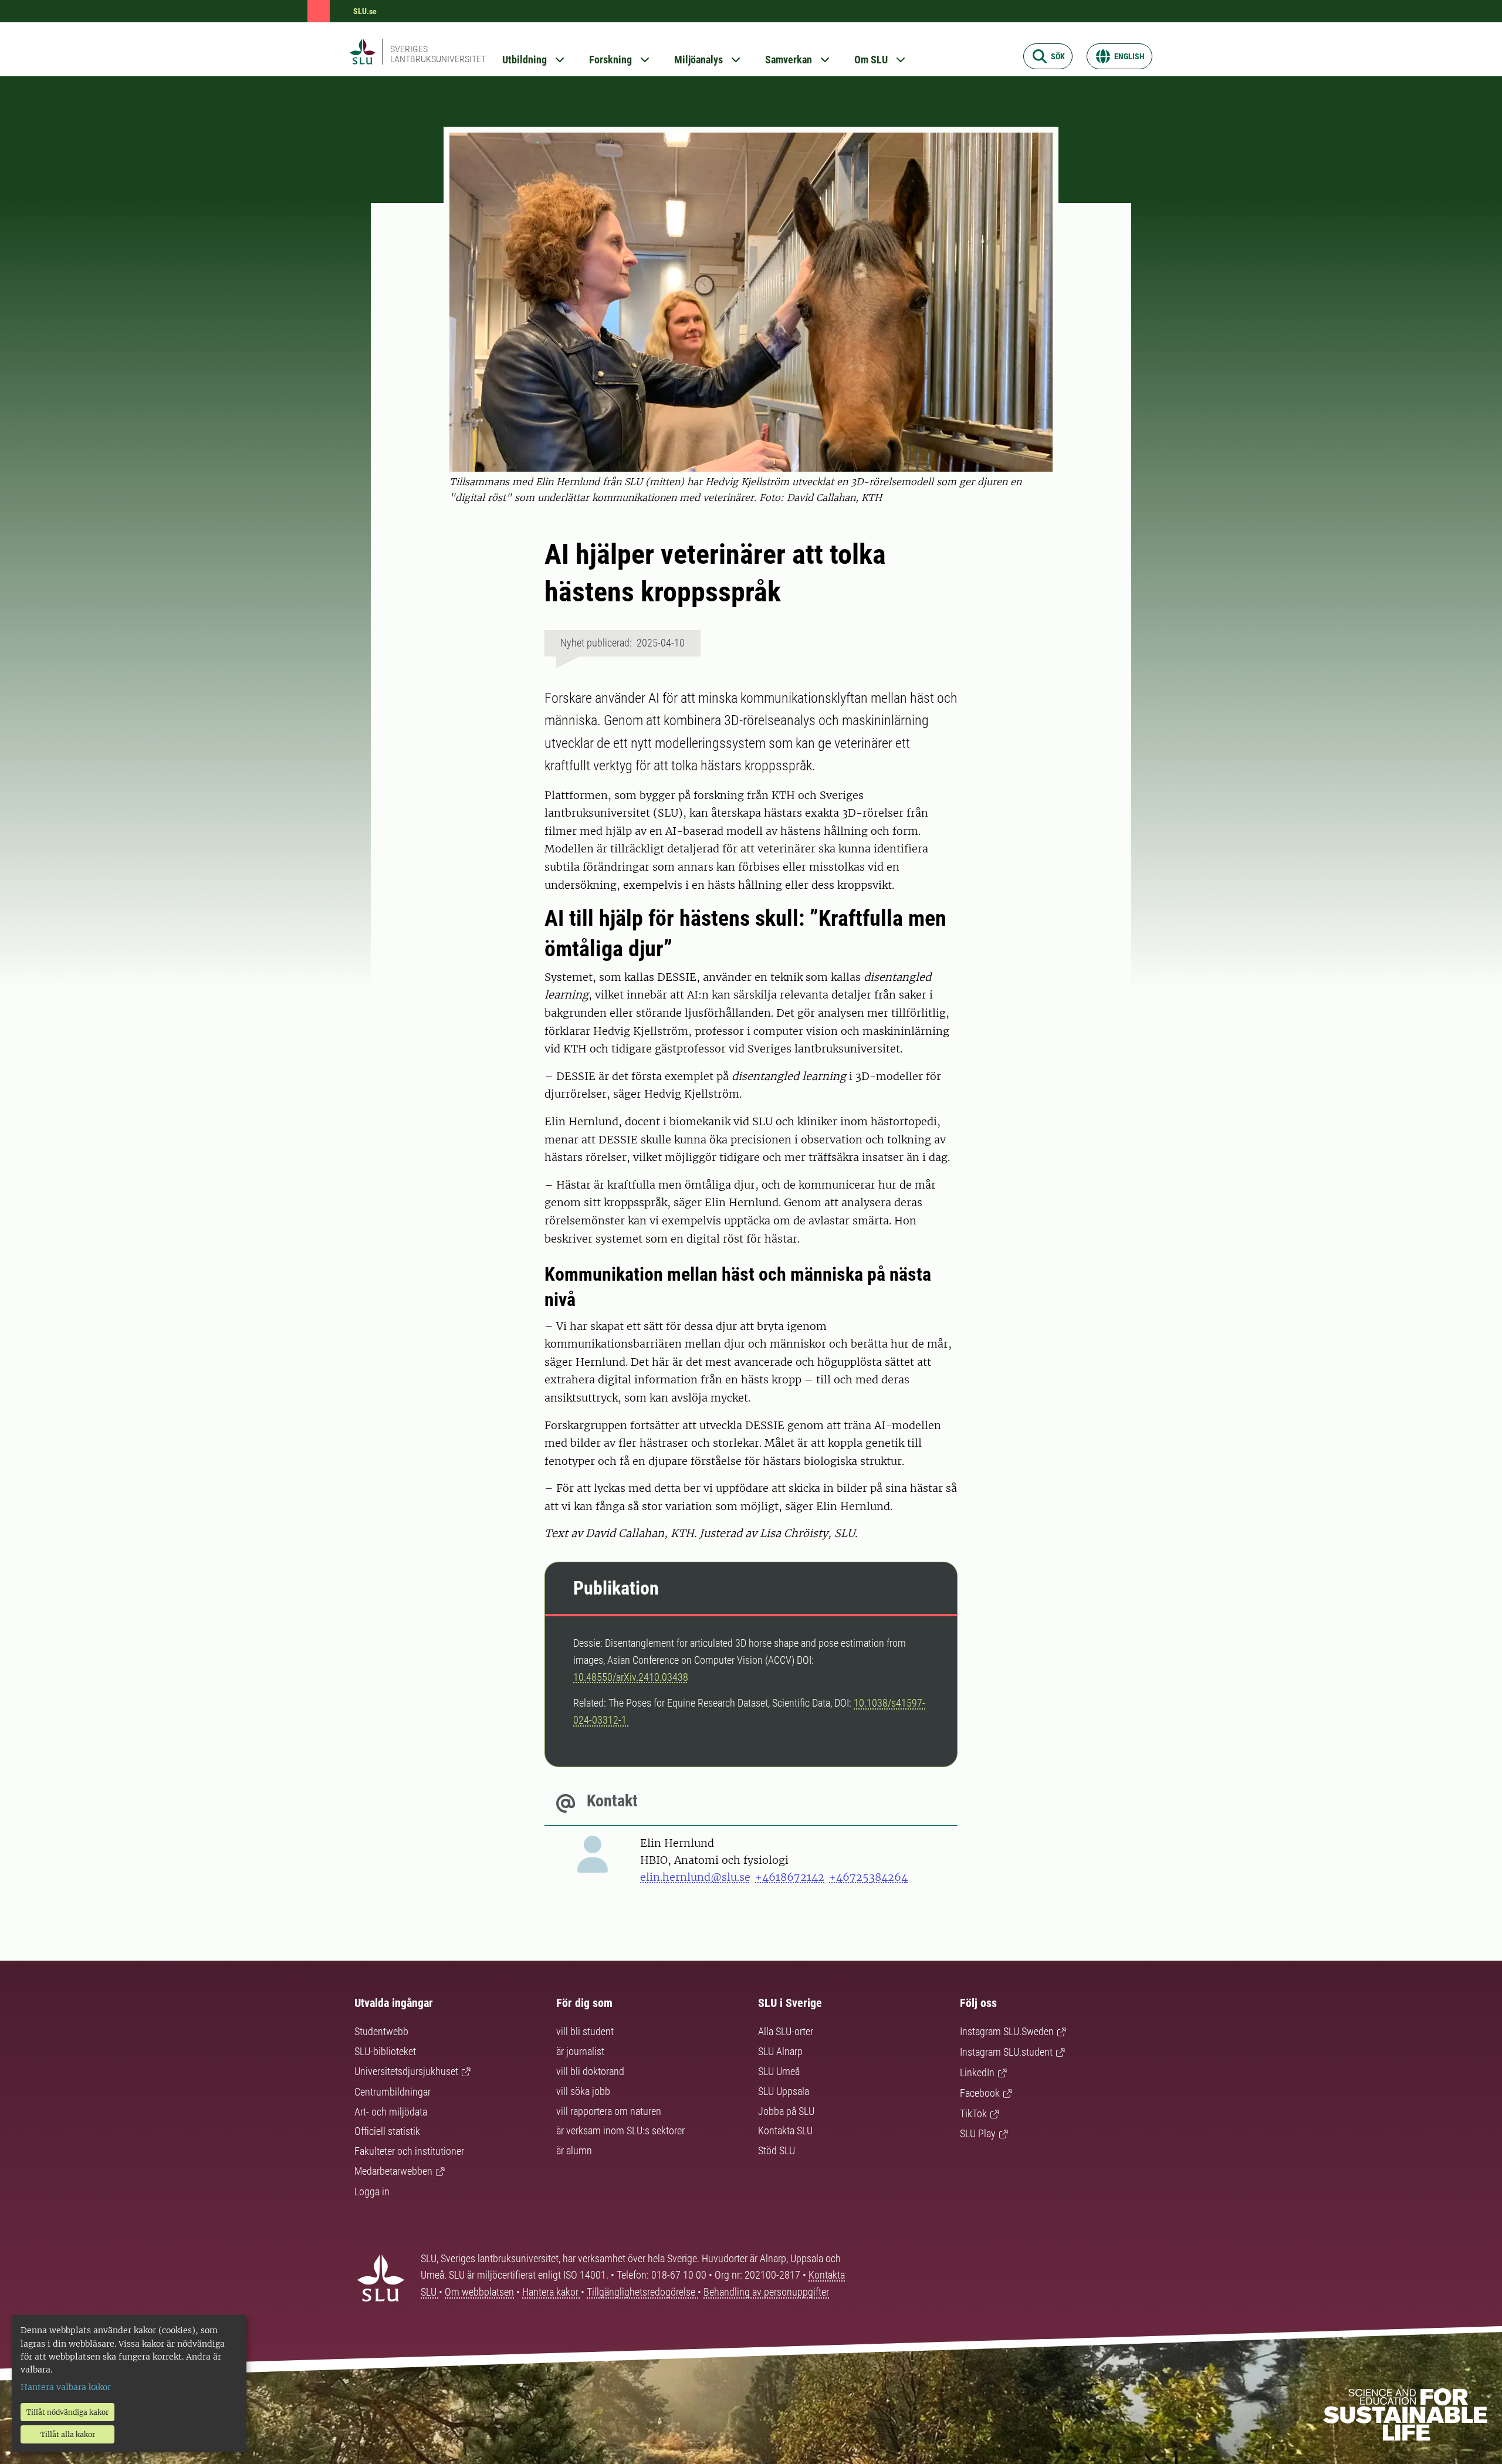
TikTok (973, 2113)
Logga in (372, 2191)
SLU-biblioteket (385, 2051)
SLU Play (978, 2133)
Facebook (980, 2093)
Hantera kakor (552, 2292)
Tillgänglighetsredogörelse (642, 2292)
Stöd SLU (777, 2150)
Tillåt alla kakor (68, 2434)
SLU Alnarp (780, 2051)
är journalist (580, 2051)
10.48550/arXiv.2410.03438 (631, 1677)
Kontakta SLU (785, 2130)
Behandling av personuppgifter (766, 2292)
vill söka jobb (583, 2091)
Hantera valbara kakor (66, 2387)
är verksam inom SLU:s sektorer (620, 2130)
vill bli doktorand (590, 2071)
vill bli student (585, 2031)
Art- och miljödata (391, 2112)
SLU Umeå (779, 2071)
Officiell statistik (387, 2131)
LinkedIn (977, 2072)
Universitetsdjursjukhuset (406, 2071)
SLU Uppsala (784, 2091)
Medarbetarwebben (393, 2171)
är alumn (574, 2150)
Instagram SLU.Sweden (1007, 2031)
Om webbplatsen (479, 2292)
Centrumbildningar (393, 2092)
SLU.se (365, 11)
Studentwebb (381, 2031)
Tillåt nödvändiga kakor (67, 2412)
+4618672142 (790, 1877)
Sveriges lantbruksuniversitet (438, 54)
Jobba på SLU (786, 2111)
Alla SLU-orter (786, 2031)
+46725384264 (868, 1877)
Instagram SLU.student (1006, 2052)
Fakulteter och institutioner (409, 2151)
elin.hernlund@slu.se (695, 1877)
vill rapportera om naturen (609, 2111)
